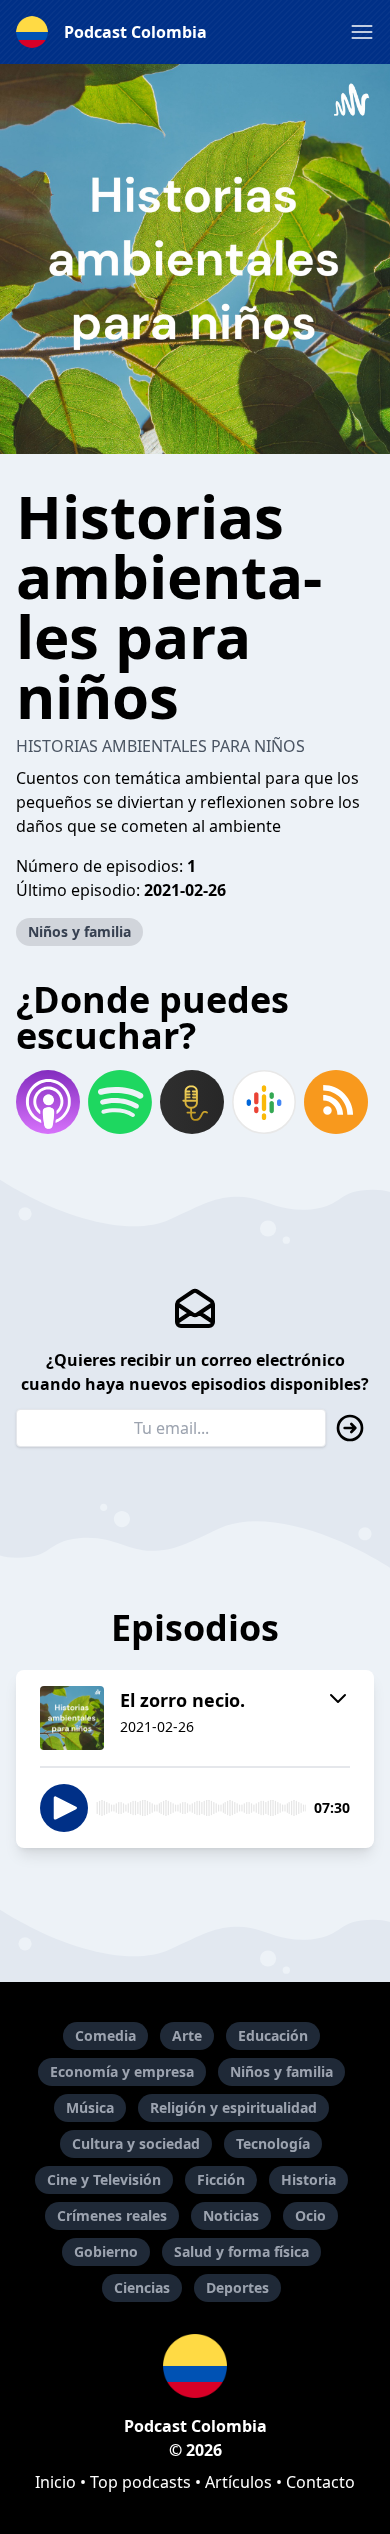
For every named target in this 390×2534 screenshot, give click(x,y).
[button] (362, 32)
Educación (273, 2035)
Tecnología (273, 2143)
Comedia (105, 2035)
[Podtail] (192, 1102)
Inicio (55, 2482)
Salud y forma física (241, 2251)
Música (90, 2107)
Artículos (238, 2482)
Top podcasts (140, 2482)
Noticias (231, 2215)
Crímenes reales (112, 2215)
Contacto (320, 2482)
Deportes (237, 2287)
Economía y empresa (122, 2071)
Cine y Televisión (104, 2179)
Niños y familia (79, 931)
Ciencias (142, 2287)
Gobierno (106, 2251)
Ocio (310, 2215)
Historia (308, 2179)
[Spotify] (120, 1102)
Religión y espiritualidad (233, 2107)
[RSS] (336, 1102)
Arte (187, 2035)
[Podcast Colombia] (195, 2366)
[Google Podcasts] (264, 1102)
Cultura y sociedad (136, 2143)
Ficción (221, 2179)
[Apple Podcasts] (48, 1102)
